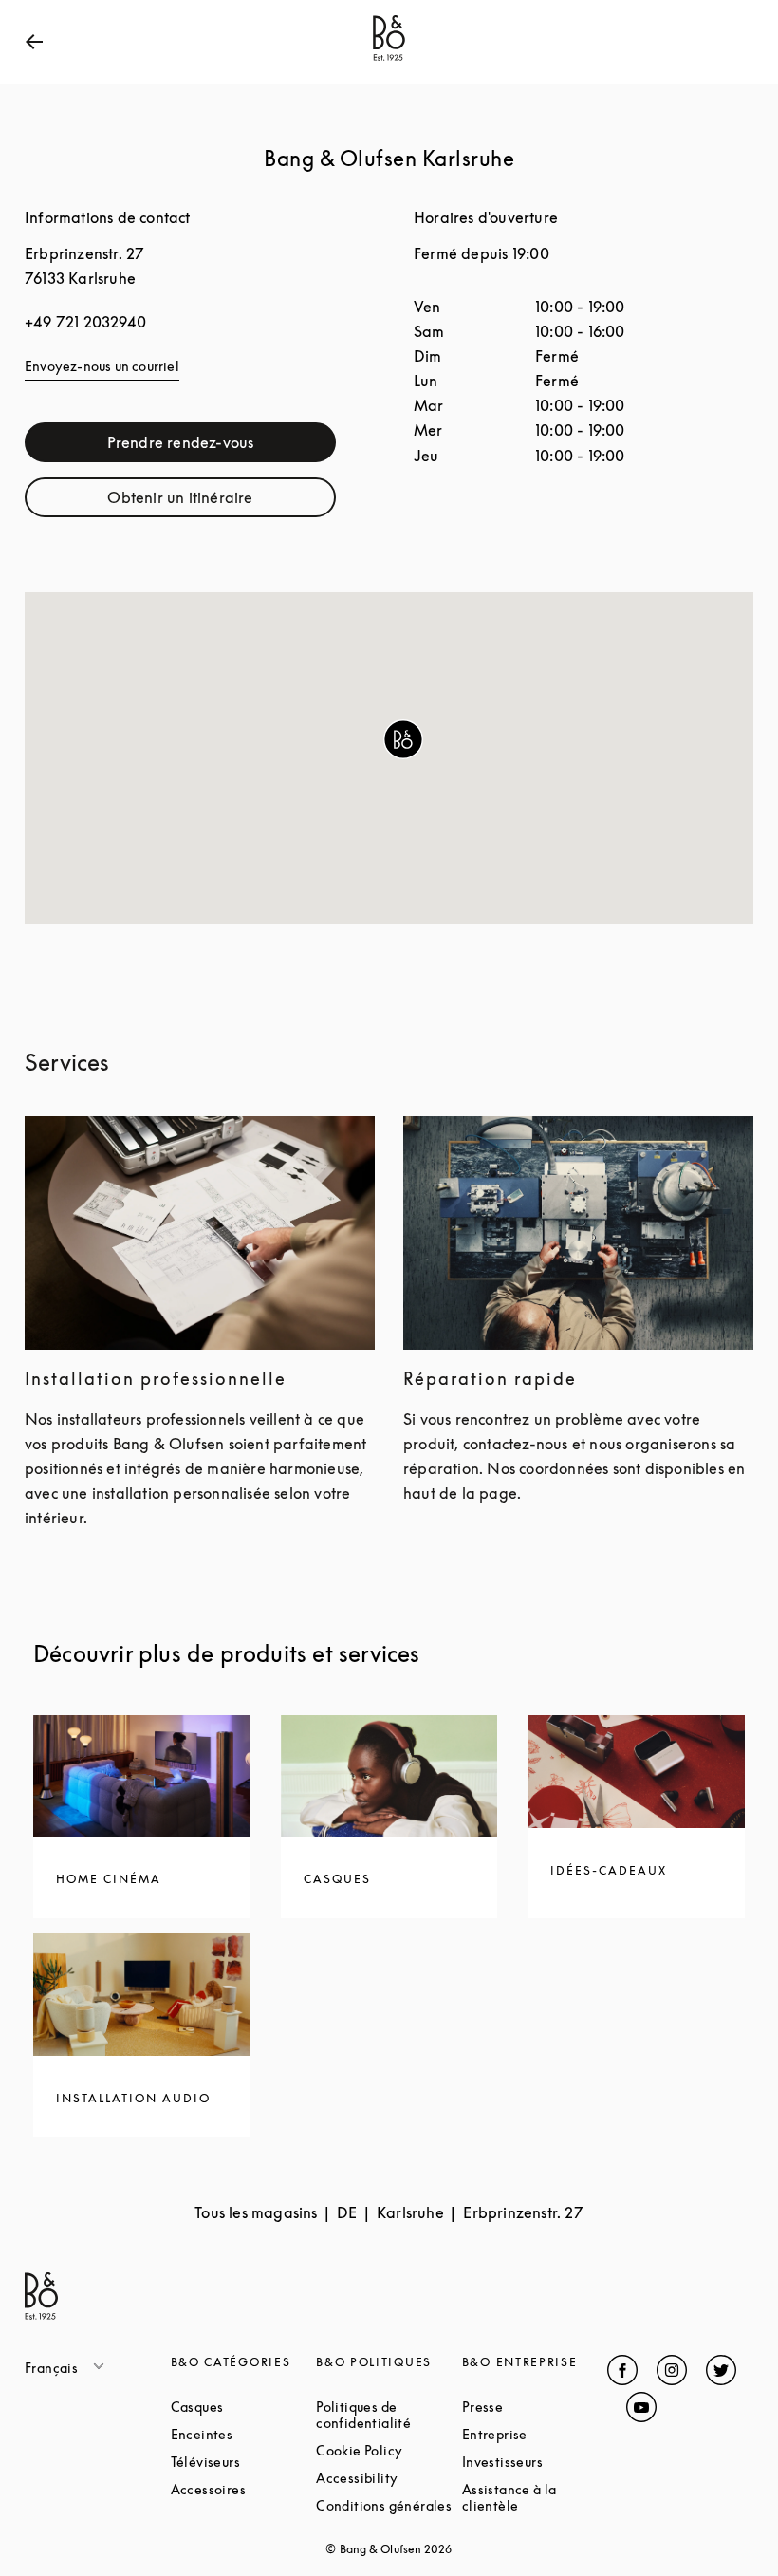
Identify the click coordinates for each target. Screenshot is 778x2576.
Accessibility (389, 2478)
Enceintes (244, 2434)
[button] (403, 739)
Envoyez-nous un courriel (102, 366)
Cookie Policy (389, 2450)
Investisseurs (535, 2462)
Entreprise (535, 2434)
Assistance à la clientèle (535, 2497)
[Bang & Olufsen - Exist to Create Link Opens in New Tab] (389, 61)
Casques (244, 2407)
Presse (535, 2407)
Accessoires (244, 2489)
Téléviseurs (244, 2462)
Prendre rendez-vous (222, 447)
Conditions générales (389, 2505)
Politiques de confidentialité (389, 2415)
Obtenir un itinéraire (222, 502)
